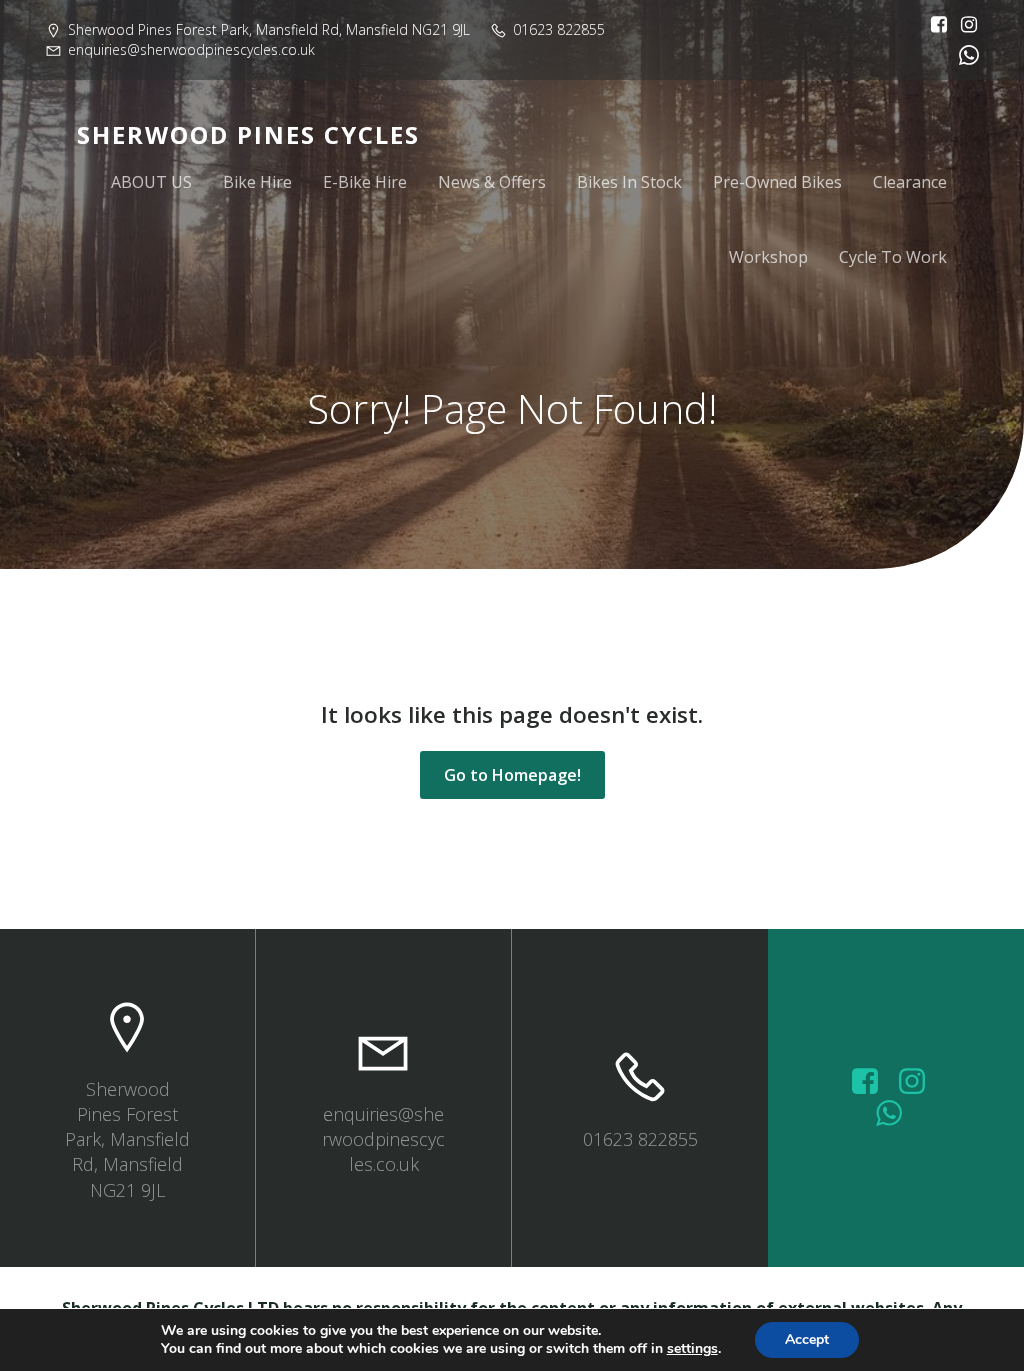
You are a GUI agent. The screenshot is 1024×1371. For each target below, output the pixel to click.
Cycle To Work (893, 257)
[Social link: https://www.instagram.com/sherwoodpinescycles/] (964, 25)
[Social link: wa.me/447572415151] (896, 1114)
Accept (807, 1339)
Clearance (910, 182)
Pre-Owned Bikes (777, 182)
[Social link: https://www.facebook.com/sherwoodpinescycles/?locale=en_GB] (934, 25)
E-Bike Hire (365, 182)
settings (692, 1349)
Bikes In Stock (629, 182)
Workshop (768, 257)
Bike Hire (257, 182)
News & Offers (492, 182)
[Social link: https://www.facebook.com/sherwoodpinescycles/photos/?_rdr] (872, 1082)
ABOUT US (151, 182)
